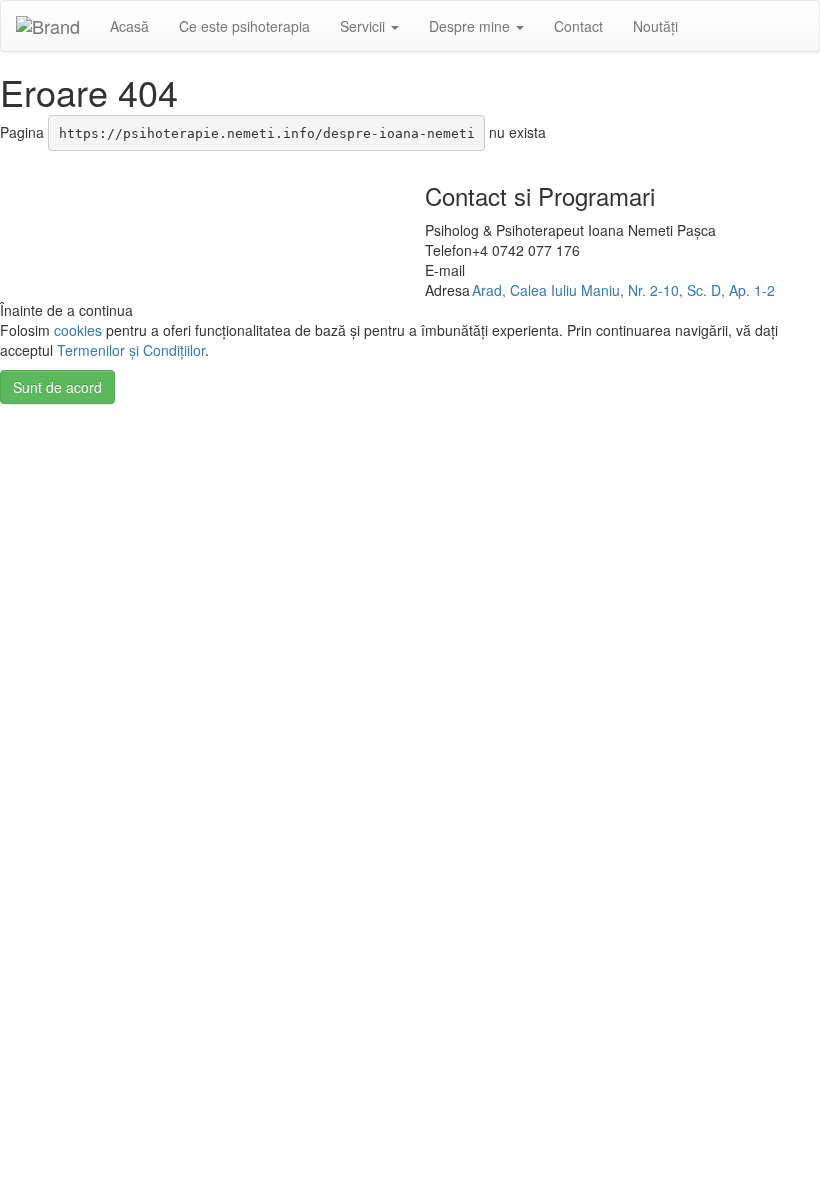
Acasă (129, 26)
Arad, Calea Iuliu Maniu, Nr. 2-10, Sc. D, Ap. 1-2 (623, 290)
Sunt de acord (57, 387)
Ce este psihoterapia (244, 26)
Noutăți (655, 26)
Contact (578, 26)
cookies (78, 330)
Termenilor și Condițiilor (131, 350)
